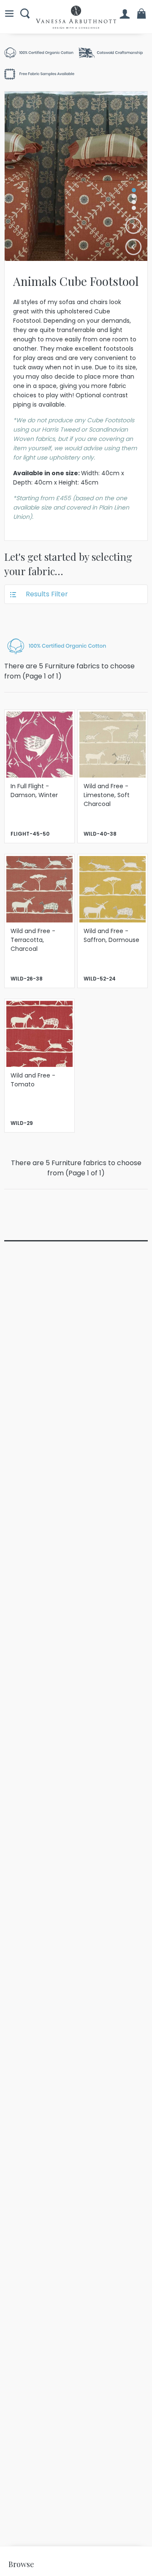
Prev (134, 247)
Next (134, 226)
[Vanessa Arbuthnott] (76, 17)
